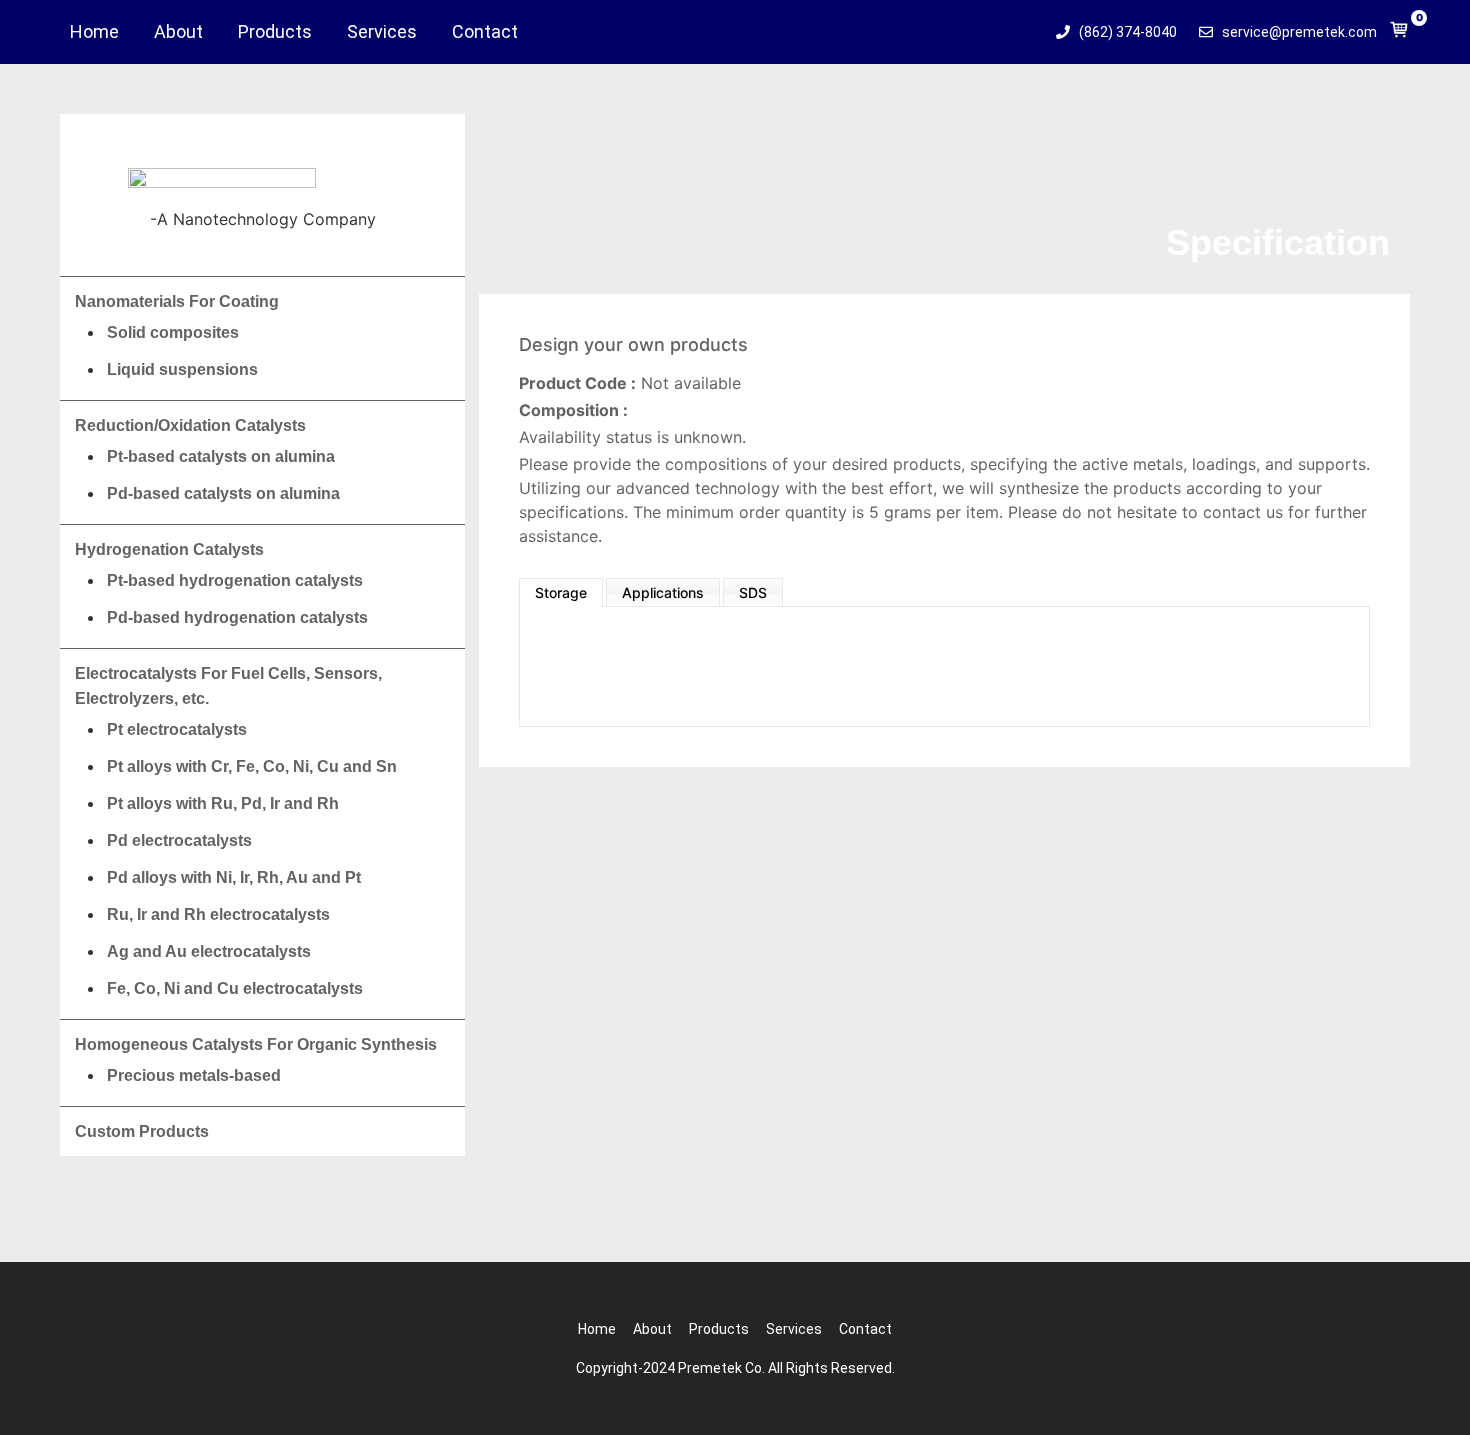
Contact (485, 32)
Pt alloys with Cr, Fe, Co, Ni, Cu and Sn (252, 766)
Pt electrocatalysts (177, 729)
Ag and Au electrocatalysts (209, 951)
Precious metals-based (194, 1075)
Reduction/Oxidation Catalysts (190, 425)
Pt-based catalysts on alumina (221, 456)
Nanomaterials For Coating (177, 301)
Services (382, 32)
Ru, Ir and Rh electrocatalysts (218, 914)
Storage (561, 592)
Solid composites (173, 332)
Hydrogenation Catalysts (169, 549)
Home (94, 32)
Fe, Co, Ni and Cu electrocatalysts (235, 988)
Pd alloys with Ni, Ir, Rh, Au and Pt (234, 877)
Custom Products (142, 1131)
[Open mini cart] (1399, 34)
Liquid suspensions (182, 369)
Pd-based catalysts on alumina (223, 493)
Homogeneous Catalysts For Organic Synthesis (256, 1044)
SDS (753, 592)
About (178, 32)
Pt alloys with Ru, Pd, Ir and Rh (223, 803)
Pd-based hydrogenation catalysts (237, 617)
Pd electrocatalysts (179, 840)
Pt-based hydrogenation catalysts (235, 580)
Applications (663, 592)
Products (275, 32)
